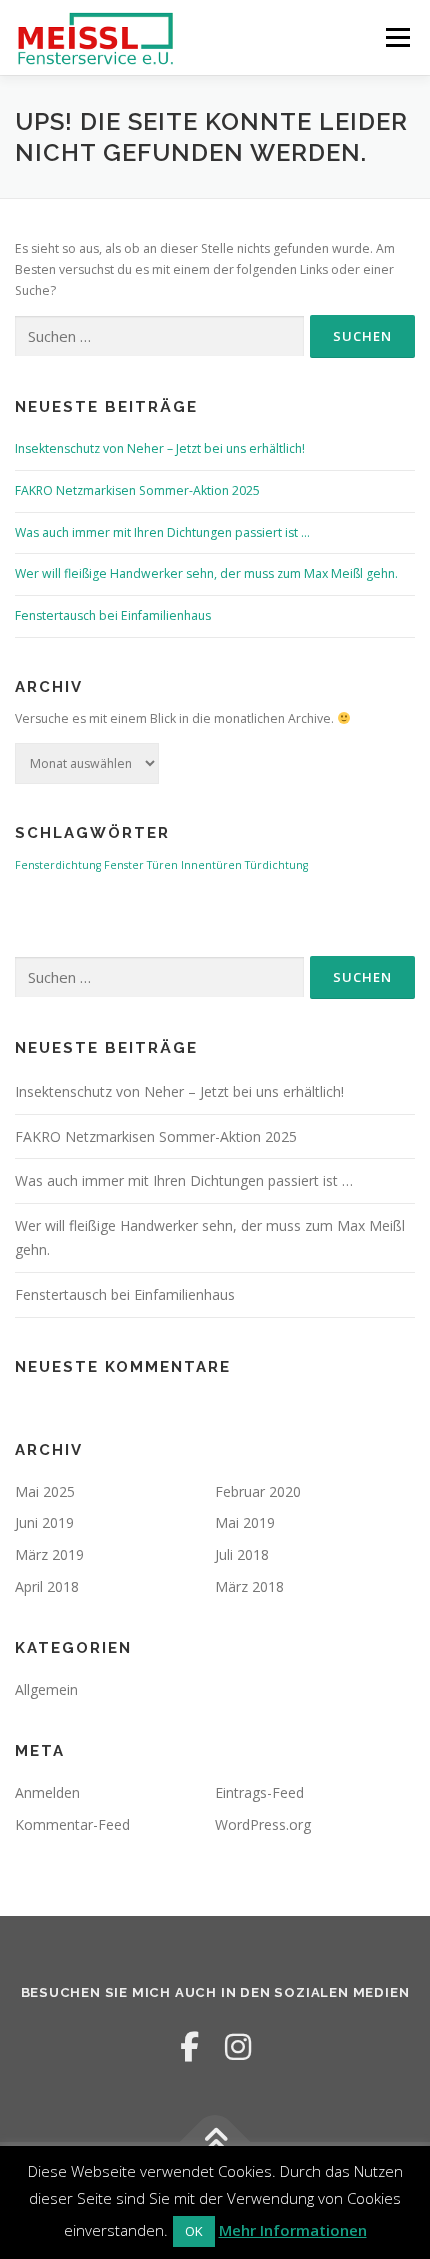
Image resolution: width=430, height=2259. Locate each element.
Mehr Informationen (293, 2230)
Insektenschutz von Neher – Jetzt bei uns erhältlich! (160, 448)
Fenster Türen (141, 865)
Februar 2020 (258, 1491)
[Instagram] (238, 2046)
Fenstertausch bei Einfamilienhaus (113, 615)
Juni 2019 (44, 1522)
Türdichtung (276, 865)
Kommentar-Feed (72, 1824)
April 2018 (47, 1586)
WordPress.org (263, 1824)
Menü (396, 37)
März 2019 (49, 1554)
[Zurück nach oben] (215, 2141)
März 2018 (249, 1586)
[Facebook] (189, 2046)
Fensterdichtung (58, 865)
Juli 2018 (242, 1554)
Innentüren (211, 865)
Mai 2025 (45, 1491)
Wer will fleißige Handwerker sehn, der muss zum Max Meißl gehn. (206, 573)
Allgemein (46, 1689)
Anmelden (47, 1792)
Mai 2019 (245, 1522)
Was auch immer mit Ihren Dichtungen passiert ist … (162, 532)
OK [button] (194, 2231)
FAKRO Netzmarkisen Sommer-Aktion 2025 (137, 490)
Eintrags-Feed (259, 1792)
